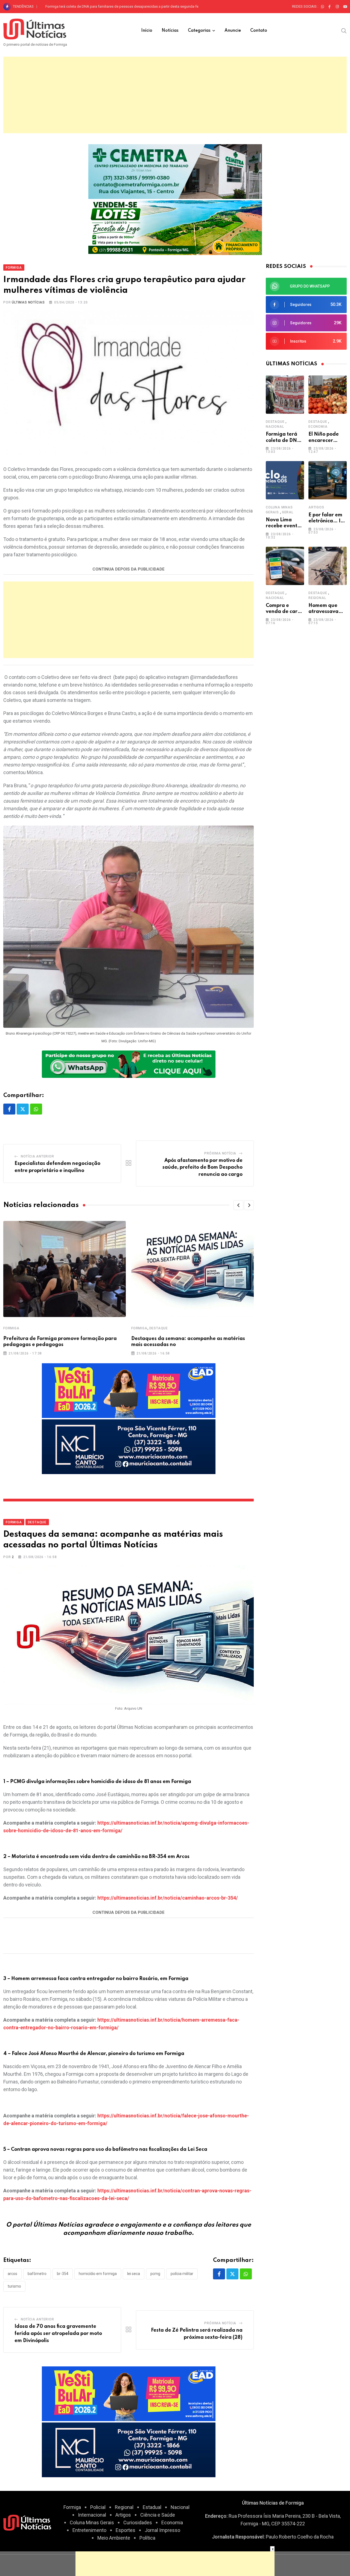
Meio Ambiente (114, 2538)
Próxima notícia (220, 1153)
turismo (14, 2286)
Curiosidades (138, 2523)
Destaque (159, 1328)
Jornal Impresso (162, 2530)
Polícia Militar (182, 2274)
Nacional (275, 427)
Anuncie (233, 31)
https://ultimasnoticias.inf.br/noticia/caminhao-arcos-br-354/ (168, 1898)
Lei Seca (134, 2274)
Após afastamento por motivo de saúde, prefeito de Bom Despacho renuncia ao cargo (202, 1167)
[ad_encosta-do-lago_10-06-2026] (175, 227)
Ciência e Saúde (158, 2515)
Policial (98, 2507)
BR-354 (63, 2274)
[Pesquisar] (344, 30)
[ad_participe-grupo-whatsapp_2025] (129, 1063)
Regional (317, 598)
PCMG (155, 2274)
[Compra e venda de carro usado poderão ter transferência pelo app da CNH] (285, 566)
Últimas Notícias (28, 302)
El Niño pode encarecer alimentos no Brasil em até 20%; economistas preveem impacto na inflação (123, 6)
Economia (318, 427)
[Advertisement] (175, 95)
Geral (288, 512)
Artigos (316, 507)
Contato (259, 31)
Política (147, 2538)
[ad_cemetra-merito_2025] (175, 171)
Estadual (152, 2507)
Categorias (199, 31)
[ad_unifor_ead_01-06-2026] (129, 1390)
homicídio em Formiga (98, 2274)
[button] (238, 1205)
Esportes (126, 2530)
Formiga (11, 1328)
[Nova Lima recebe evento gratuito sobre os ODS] (285, 480)
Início (147, 31)
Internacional (92, 2515)
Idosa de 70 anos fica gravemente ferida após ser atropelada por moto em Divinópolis (58, 2333)
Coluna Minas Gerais (92, 2523)
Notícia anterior (37, 1156)
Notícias (170, 31)
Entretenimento (89, 2530)
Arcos (12, 2274)
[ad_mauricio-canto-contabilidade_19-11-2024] (129, 1446)
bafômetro (37, 2274)
